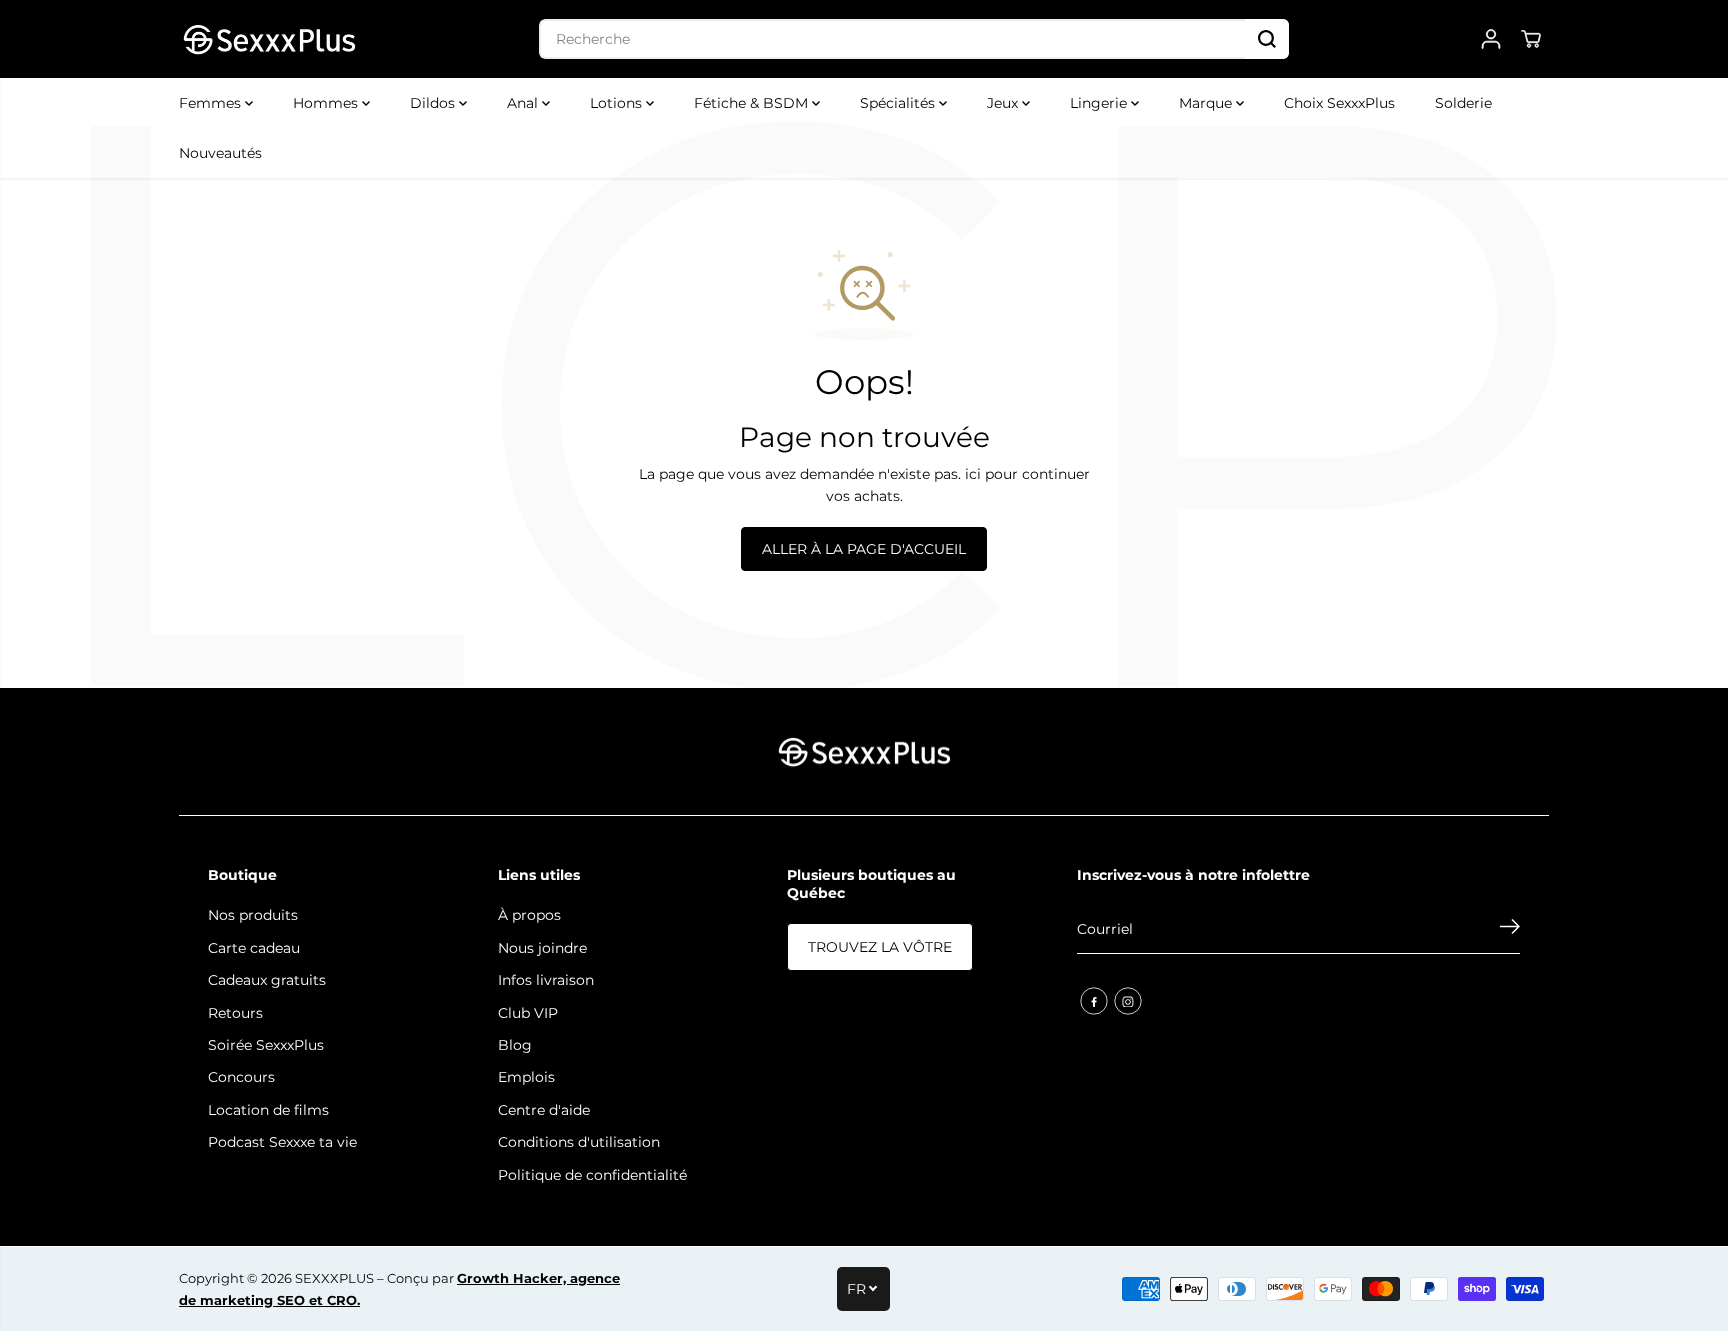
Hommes (327, 103)
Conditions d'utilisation (579, 1142)
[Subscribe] (1510, 929)
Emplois (526, 1077)
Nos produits (253, 915)
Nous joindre (542, 948)
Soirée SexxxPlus (266, 1045)
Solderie (1463, 103)
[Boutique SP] (269, 39)
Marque (1207, 103)
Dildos (434, 103)
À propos (529, 915)
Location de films (268, 1110)
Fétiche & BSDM (753, 103)
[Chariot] (1531, 39)
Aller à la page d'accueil (864, 549)
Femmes (212, 103)
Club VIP (528, 1013)
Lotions (618, 103)
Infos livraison (546, 980)
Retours (235, 1013)
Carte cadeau (254, 948)
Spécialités (899, 103)
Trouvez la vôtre (880, 947)
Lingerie (1100, 103)
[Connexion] (1491, 39)
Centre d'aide (544, 1110)
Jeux (1004, 103)
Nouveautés (220, 153)
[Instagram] (1128, 1001)
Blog (515, 1045)
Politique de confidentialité (592, 1175)
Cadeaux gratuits (267, 980)
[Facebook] (1094, 1001)
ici (973, 474)
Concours (241, 1077)
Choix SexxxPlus (1339, 103)
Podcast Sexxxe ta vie (282, 1142)
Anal (524, 103)
